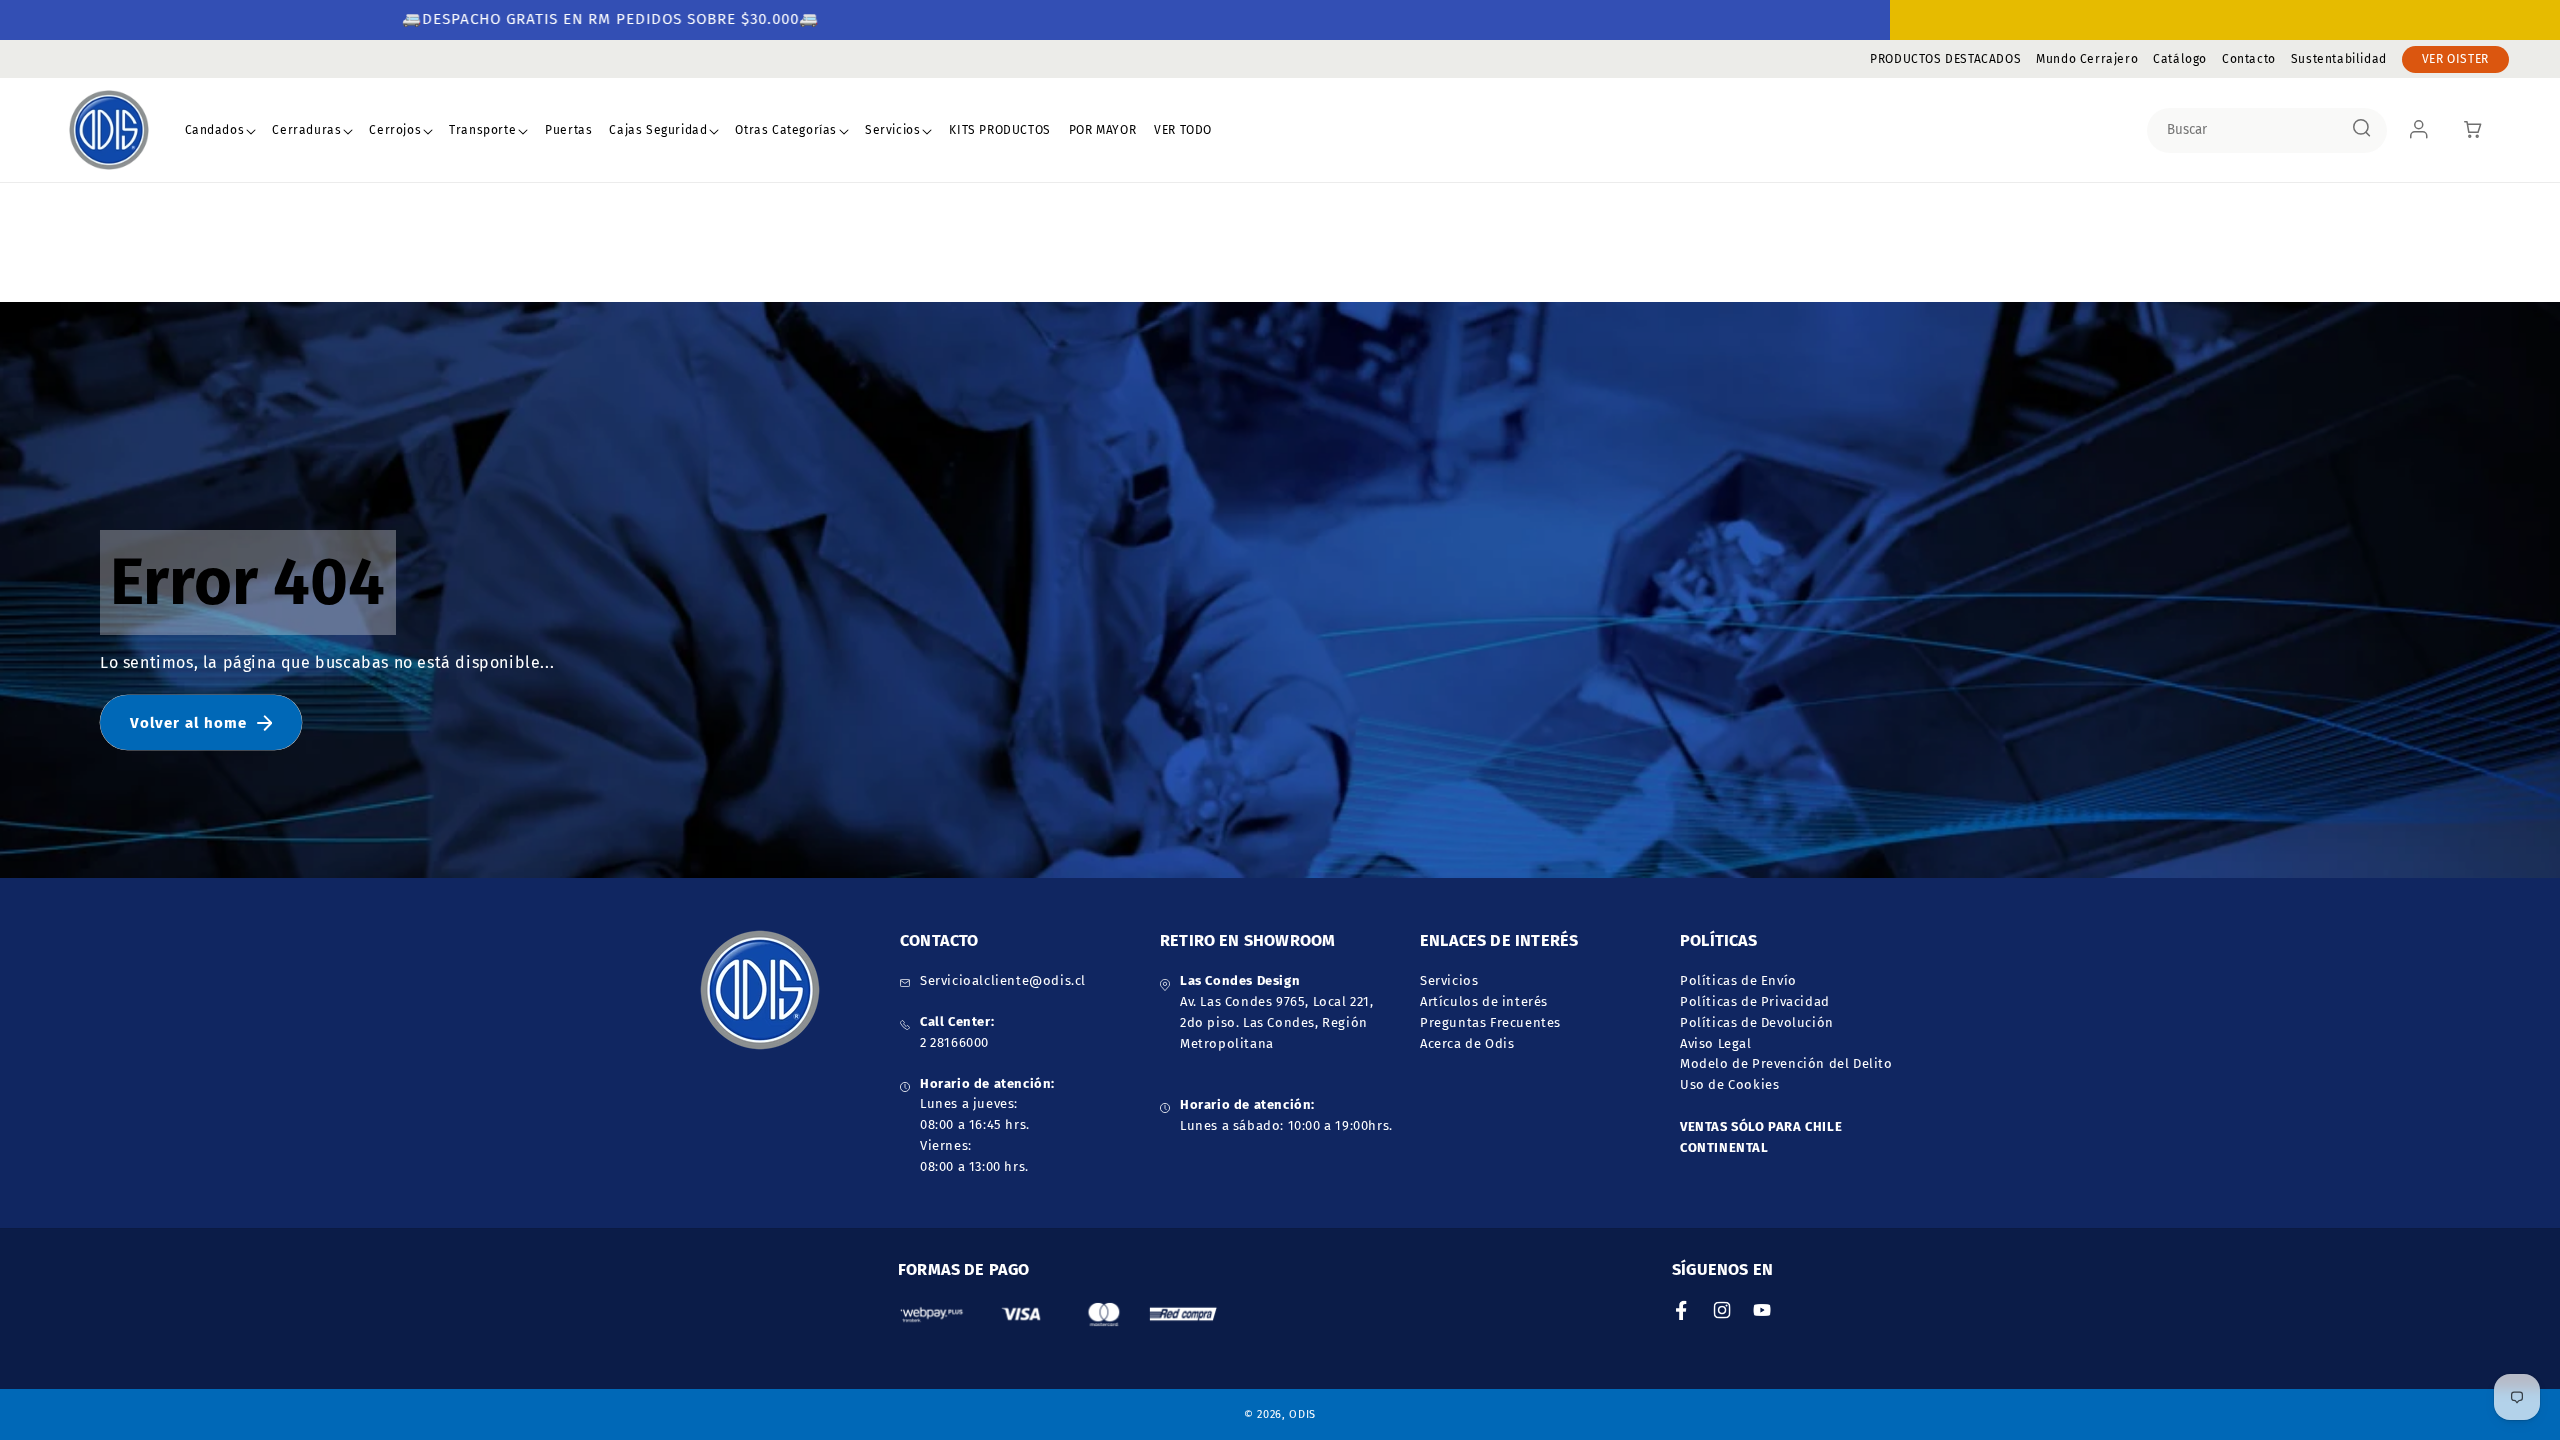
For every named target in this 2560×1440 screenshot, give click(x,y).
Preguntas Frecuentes (1490, 1022)
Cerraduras (306, 130)
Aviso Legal (1716, 1043)
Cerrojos (395, 130)
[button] (221, 131)
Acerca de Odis (1467, 1043)
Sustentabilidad (2339, 59)
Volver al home (188, 723)
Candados (215, 130)
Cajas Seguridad (658, 130)
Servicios (892, 130)
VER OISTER (2455, 59)
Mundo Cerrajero (2087, 59)
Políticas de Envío (1738, 980)
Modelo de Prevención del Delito (1786, 1063)
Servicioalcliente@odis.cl (1003, 980)
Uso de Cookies (1729, 1084)
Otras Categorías (786, 130)
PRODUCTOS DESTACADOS (1945, 59)
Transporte (482, 130)
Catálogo (2180, 59)
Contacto (2249, 59)
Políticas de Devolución (1757, 1022)
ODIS (1302, 1414)
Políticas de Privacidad (1755, 1001)
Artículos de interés (1484, 1001)
